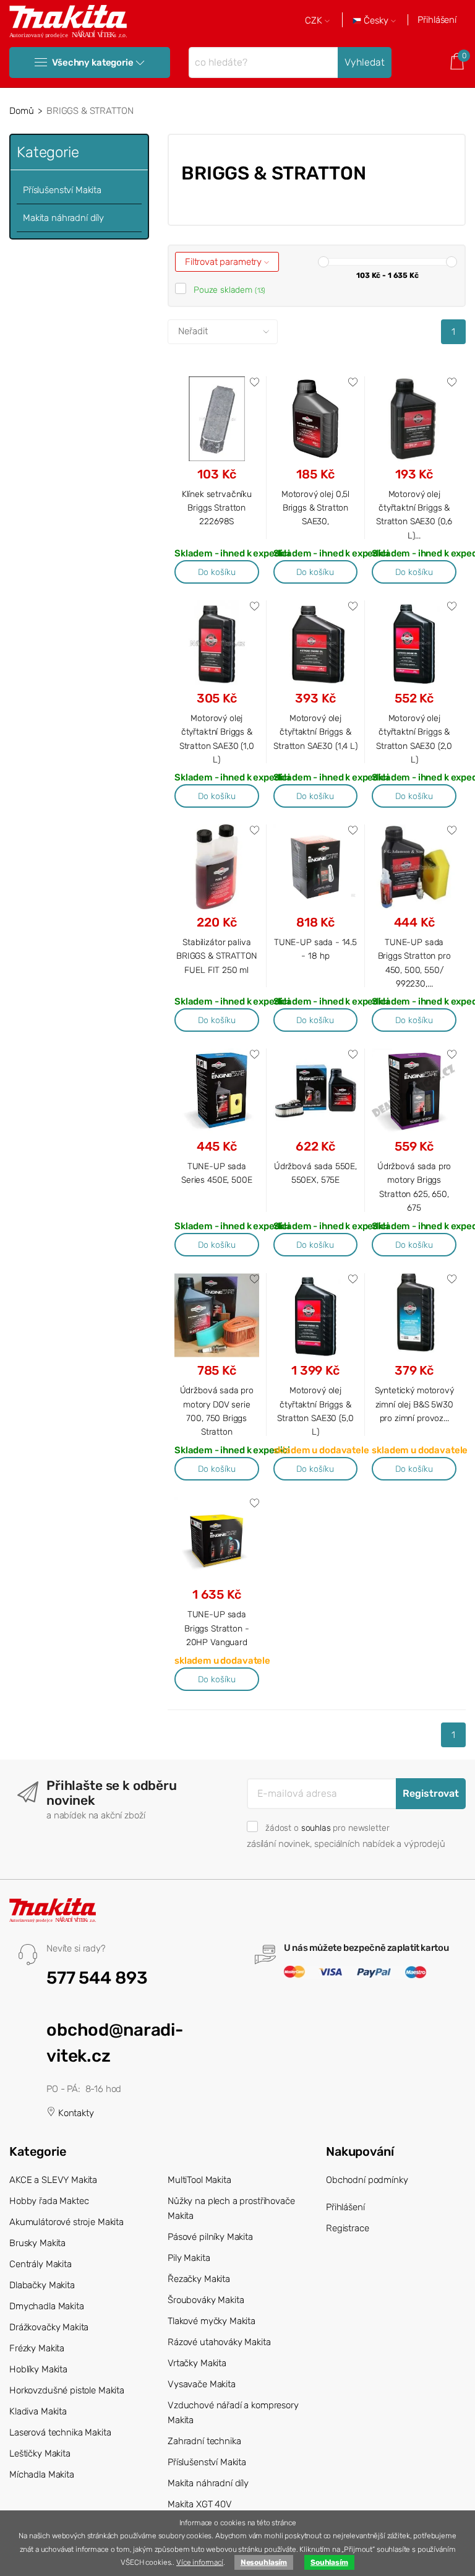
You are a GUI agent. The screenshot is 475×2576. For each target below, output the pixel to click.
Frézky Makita (37, 2348)
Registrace (348, 2228)
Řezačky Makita (199, 2279)
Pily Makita (189, 2258)
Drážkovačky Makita (49, 2327)
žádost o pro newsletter (327, 1828)
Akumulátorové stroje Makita (66, 2222)
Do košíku (217, 572)
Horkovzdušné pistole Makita (67, 2390)
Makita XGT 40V (200, 2504)
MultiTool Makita (199, 2180)
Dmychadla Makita (47, 2306)
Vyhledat (365, 62)
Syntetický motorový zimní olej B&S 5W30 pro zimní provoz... (414, 1404)
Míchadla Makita (42, 2474)
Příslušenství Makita (62, 190)
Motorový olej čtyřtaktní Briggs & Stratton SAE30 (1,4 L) (315, 732)
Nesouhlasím (264, 2562)
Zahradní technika (204, 2441)
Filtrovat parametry (225, 262)
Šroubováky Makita (206, 2300)
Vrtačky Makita (197, 2363)
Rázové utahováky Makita (219, 2342)
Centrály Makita (41, 2264)
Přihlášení (437, 20)
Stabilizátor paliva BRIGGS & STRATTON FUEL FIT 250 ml (216, 956)
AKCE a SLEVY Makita (53, 2180)
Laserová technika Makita (60, 2432)
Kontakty (75, 2113)
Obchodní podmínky (367, 2180)
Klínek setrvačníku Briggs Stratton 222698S (217, 508)
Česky (376, 21)
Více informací (200, 2562)
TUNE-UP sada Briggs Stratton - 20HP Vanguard (216, 1628)
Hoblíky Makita (38, 2369)
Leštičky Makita (40, 2453)
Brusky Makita (37, 2243)
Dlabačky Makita (42, 2285)
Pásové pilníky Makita (210, 2237)
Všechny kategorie (92, 63)
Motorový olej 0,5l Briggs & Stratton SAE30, (315, 508)
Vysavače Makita (202, 2384)
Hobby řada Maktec (49, 2201)
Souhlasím (329, 2562)
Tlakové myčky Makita (212, 2321)
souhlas (316, 1828)
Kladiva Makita (38, 2411)
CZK (315, 21)
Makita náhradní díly (63, 218)
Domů (21, 111)
